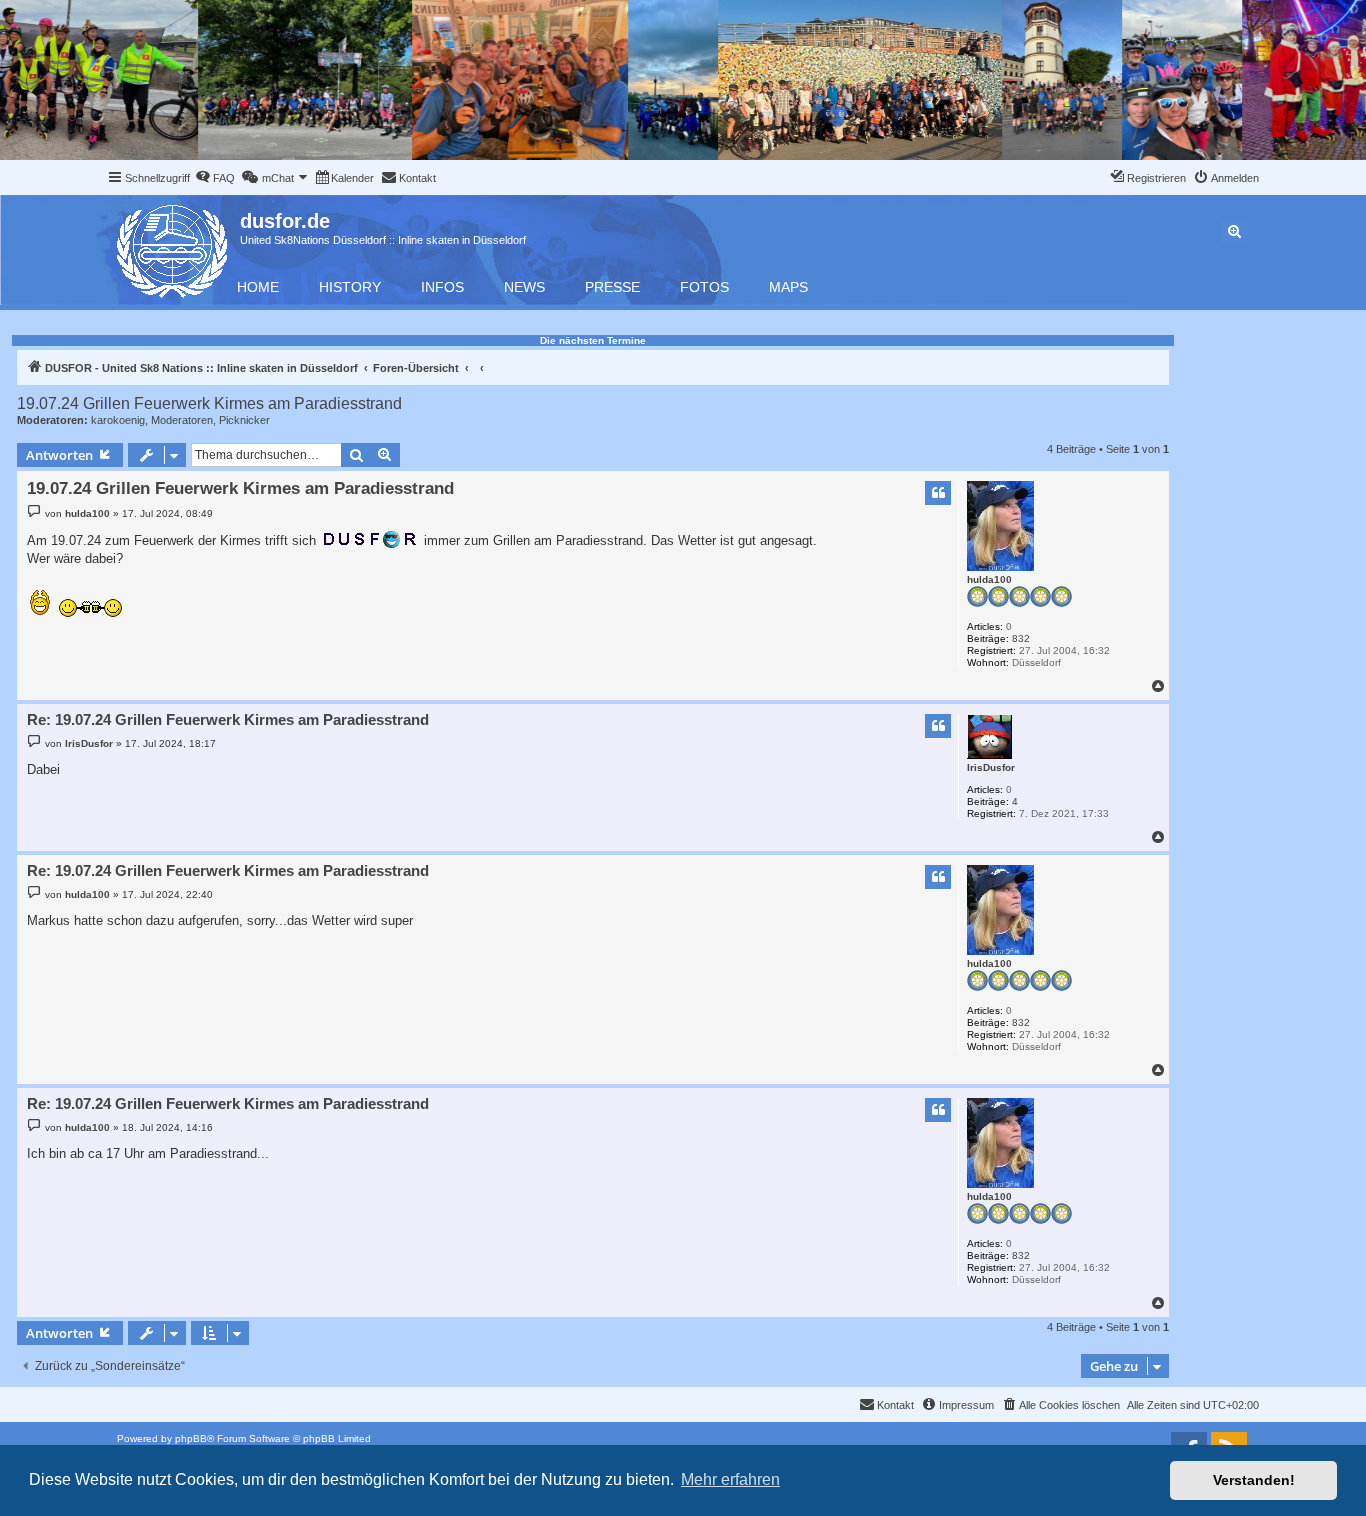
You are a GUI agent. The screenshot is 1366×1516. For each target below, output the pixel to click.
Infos (442, 287)
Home (258, 287)
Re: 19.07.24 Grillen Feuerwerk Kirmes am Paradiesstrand (228, 719)
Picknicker (244, 420)
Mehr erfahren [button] (730, 1479)
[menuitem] (215, 178)
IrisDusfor (991, 767)
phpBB (191, 1438)
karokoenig (118, 420)
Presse (612, 287)
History (350, 287)
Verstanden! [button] (1254, 1480)
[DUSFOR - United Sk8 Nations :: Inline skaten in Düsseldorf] (173, 247)
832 (1021, 638)
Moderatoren (182, 420)
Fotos (704, 287)
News (524, 287)
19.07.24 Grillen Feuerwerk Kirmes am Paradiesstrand (209, 403)
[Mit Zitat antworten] (938, 493)
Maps (788, 287)
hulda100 (989, 579)
